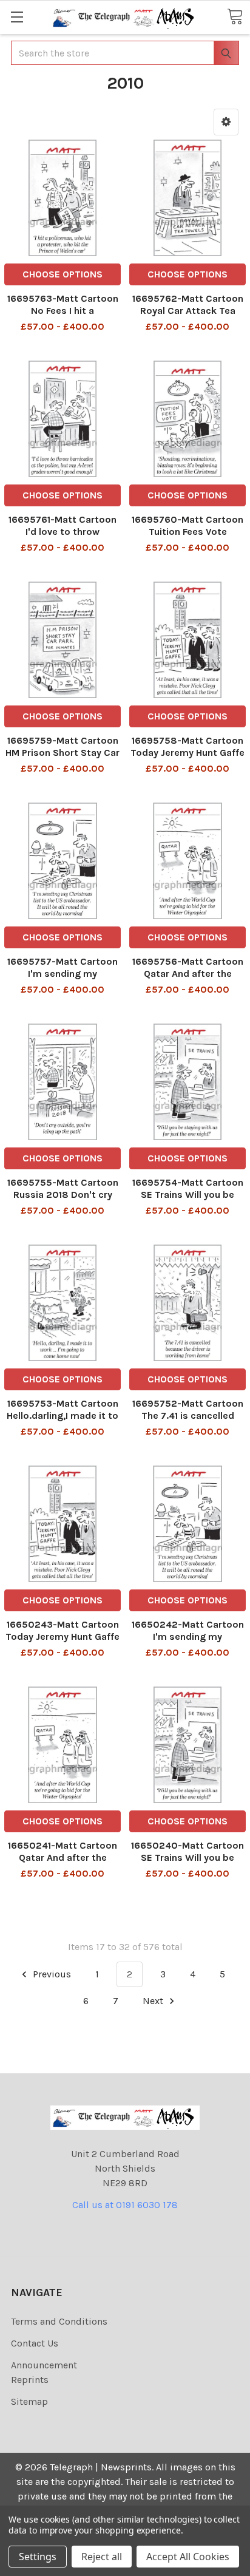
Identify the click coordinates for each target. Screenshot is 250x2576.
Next (154, 2001)
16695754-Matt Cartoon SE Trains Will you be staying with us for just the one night (188, 1201)
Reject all (102, 2557)
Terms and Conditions (59, 2321)
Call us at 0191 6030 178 (125, 2205)
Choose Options (62, 274)
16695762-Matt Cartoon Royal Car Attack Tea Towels (188, 311)
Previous (51, 1974)
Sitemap (29, 2401)
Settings (38, 2557)
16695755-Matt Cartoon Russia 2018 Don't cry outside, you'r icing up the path (63, 1201)
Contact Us (35, 2343)
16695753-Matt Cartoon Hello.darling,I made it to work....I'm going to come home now (63, 1422)
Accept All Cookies (188, 2557)
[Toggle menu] (17, 17)
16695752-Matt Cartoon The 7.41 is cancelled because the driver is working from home (188, 1422)
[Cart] (235, 16)
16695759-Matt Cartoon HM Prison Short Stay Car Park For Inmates (62, 753)
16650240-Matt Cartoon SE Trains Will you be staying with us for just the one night (187, 1864)
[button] (226, 122)
